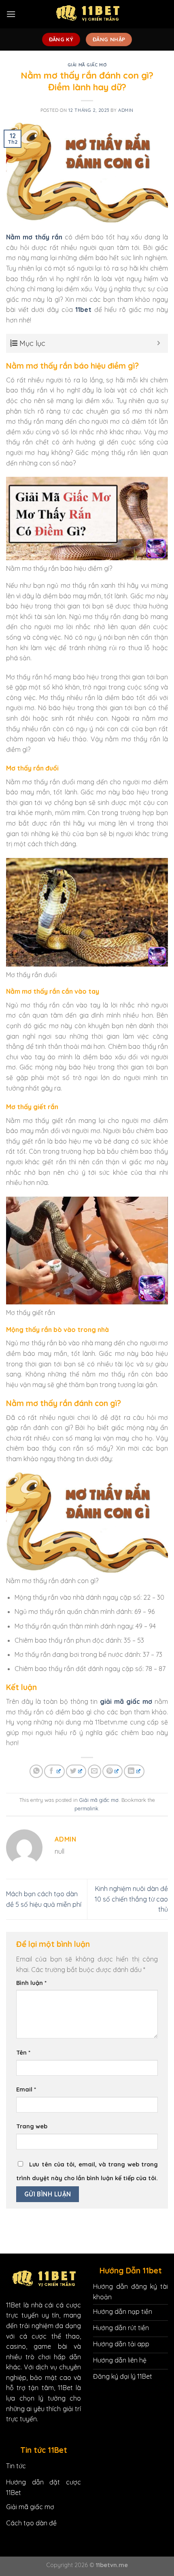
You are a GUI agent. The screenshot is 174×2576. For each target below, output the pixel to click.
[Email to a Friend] (94, 1771)
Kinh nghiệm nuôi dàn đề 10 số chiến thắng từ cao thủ (131, 1899)
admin (126, 110)
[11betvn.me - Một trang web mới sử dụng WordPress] (87, 14)
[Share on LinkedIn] (134, 1771)
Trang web (32, 2126)
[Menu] (11, 14)
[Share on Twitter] (76, 1771)
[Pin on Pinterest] (112, 1771)
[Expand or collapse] (159, 343)
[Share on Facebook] (54, 1771)
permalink (86, 1808)
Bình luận (31, 1983)
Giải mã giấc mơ (87, 65)
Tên (23, 2053)
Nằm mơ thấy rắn (34, 237)
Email (26, 2089)
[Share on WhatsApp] (36, 1771)
